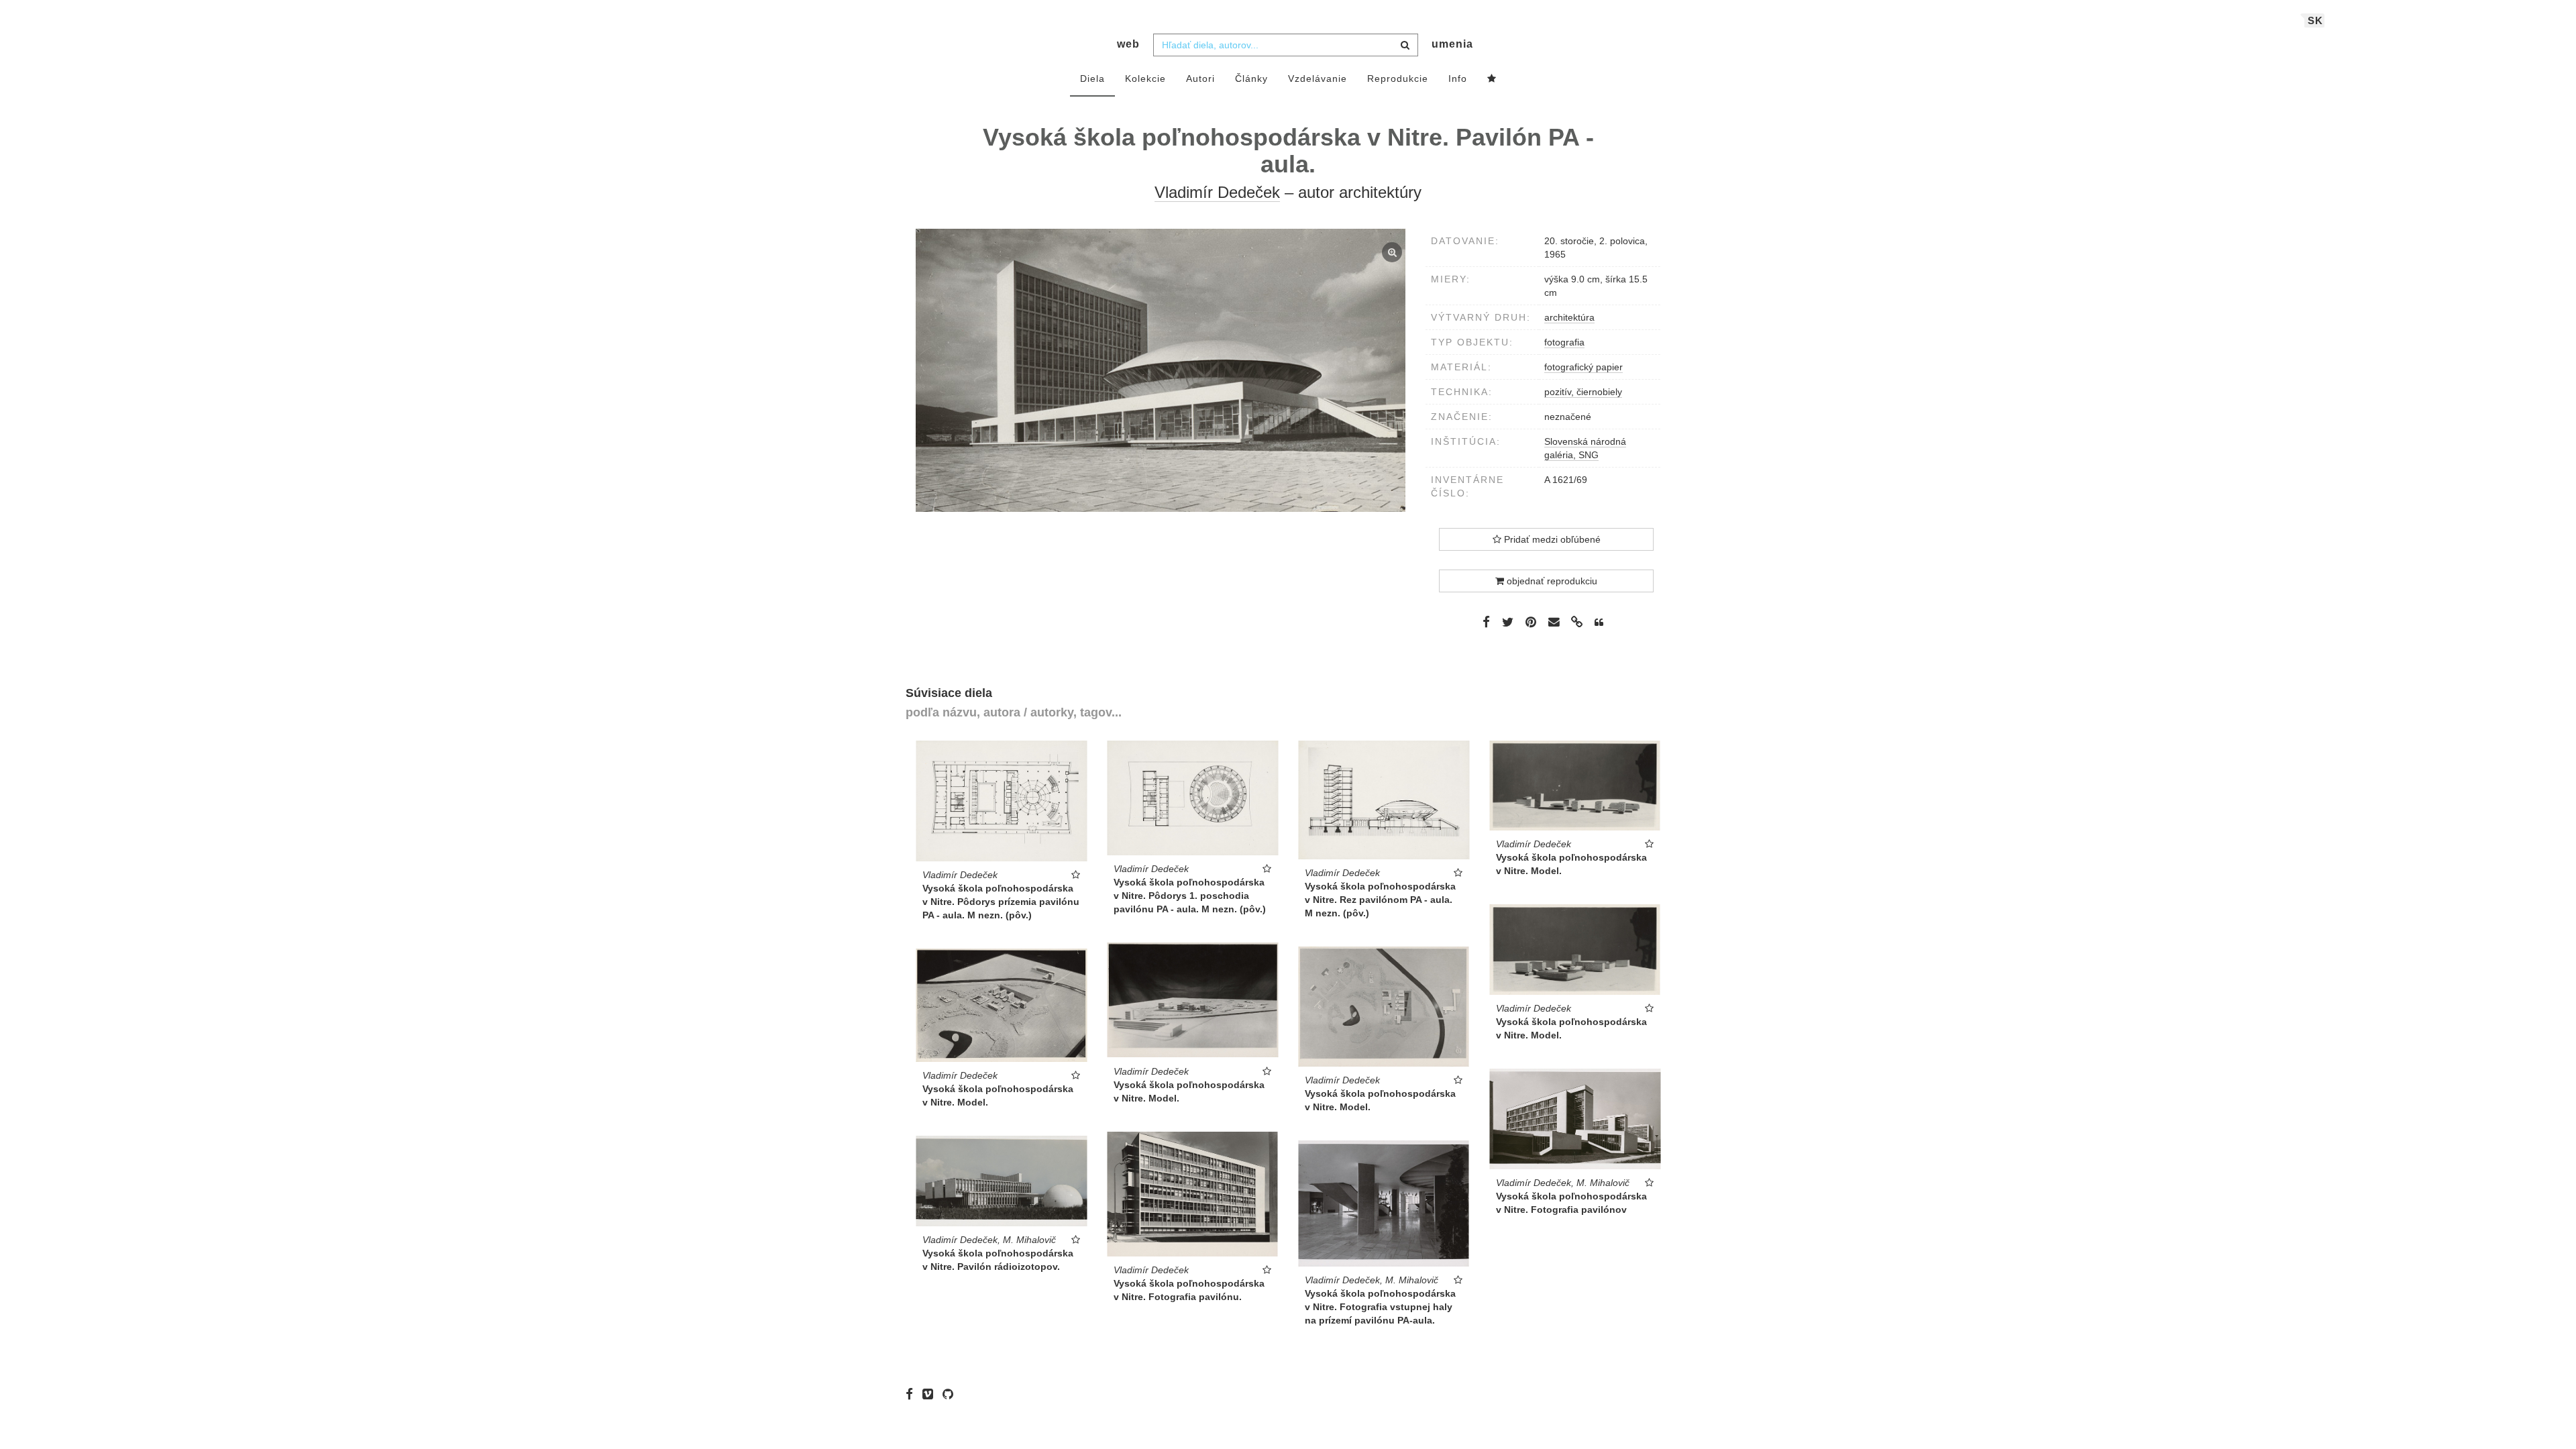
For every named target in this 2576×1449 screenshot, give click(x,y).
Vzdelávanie (1318, 78)
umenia (1452, 44)
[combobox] (1286, 45)
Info (1458, 78)
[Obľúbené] (1492, 79)
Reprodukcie (1398, 78)
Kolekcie (1145, 78)
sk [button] (2315, 20)
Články (1251, 78)
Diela (1092, 78)
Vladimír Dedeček (1217, 192)
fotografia (1564, 342)
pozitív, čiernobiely (1583, 392)
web (1128, 44)
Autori (1200, 78)
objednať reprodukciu (1551, 581)
